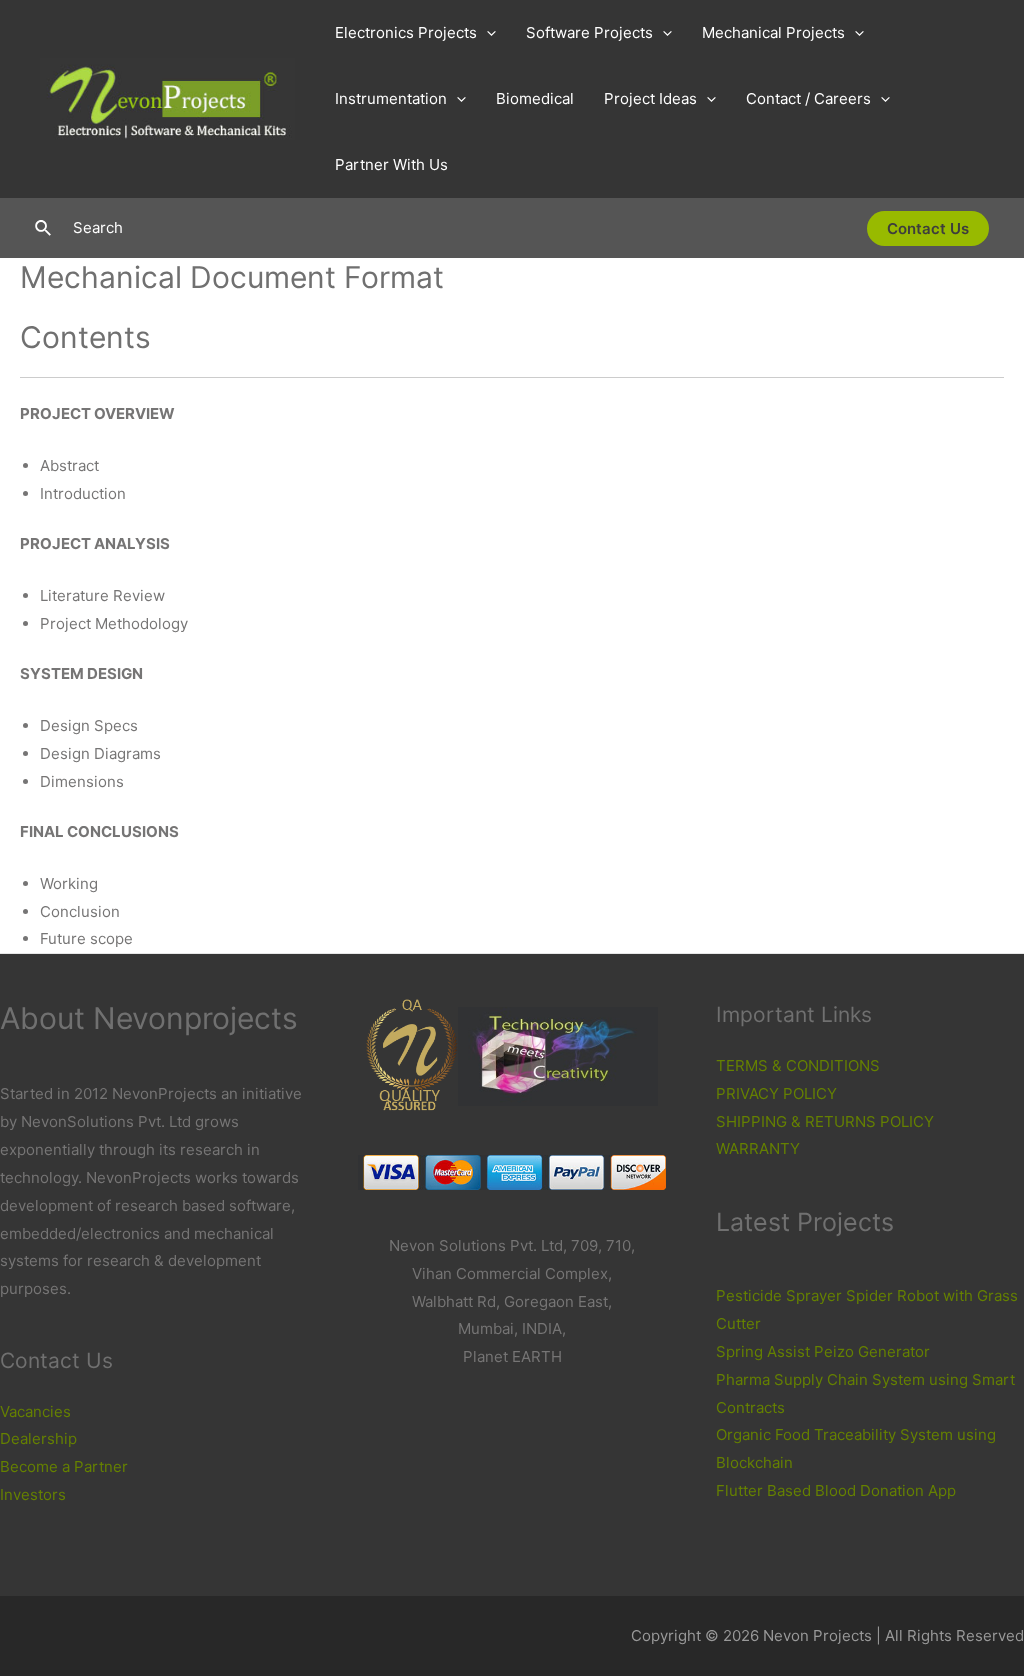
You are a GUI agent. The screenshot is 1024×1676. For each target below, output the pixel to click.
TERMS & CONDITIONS (798, 1065)
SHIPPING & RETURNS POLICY (825, 1121)
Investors (33, 1494)
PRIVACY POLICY (776, 1093)
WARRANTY (758, 1148)
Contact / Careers (808, 98)
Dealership (38, 1438)
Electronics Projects (406, 32)
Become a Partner (64, 1466)
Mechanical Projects (773, 32)
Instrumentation (391, 98)
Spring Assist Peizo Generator (823, 1351)
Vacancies (35, 1411)
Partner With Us (391, 164)
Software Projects (589, 32)
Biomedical (535, 98)
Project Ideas (650, 98)
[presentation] (486, 33)
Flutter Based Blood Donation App (836, 1490)
